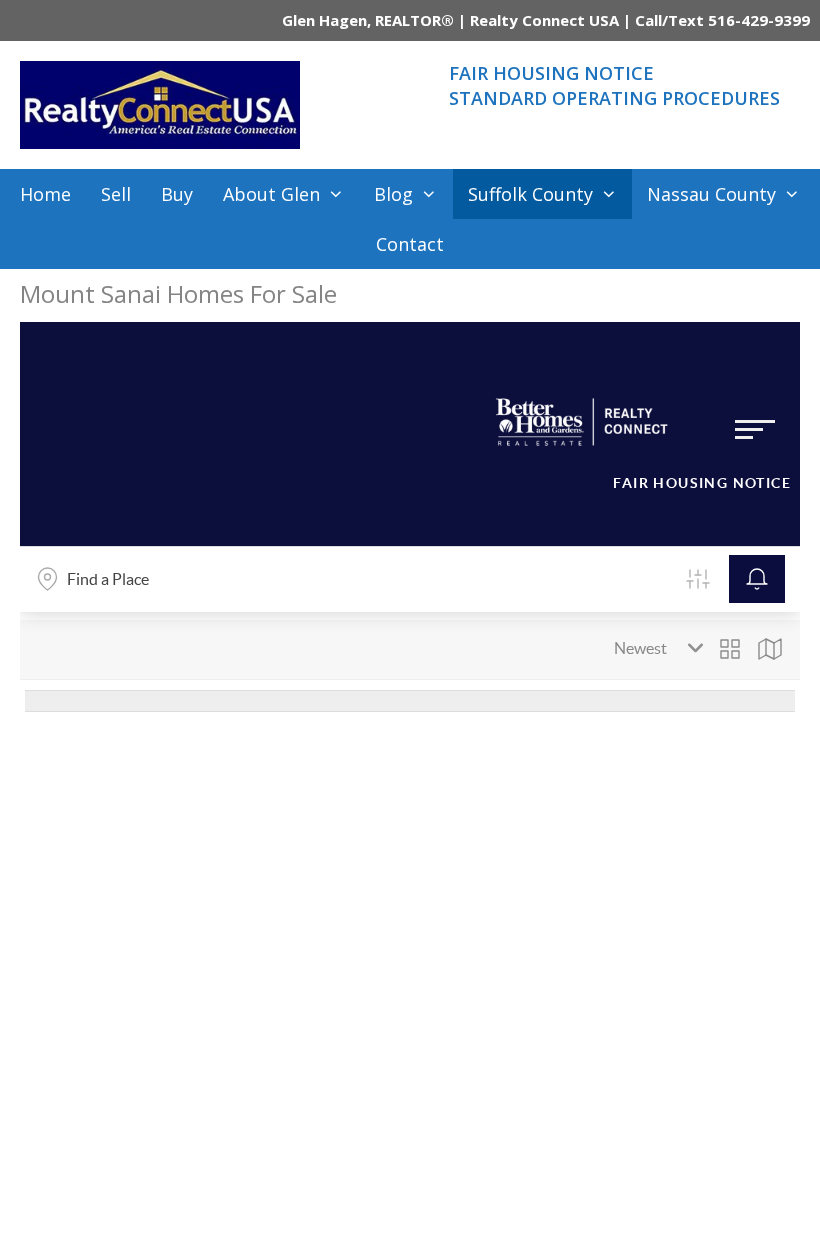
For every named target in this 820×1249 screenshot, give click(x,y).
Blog (393, 194)
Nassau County (711, 194)
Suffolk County (530, 194)
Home (45, 194)
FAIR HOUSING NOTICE (551, 73)
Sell (116, 194)
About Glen (271, 194)
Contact (410, 244)
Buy (177, 194)
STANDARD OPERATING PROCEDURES (614, 98)
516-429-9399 (759, 20)
